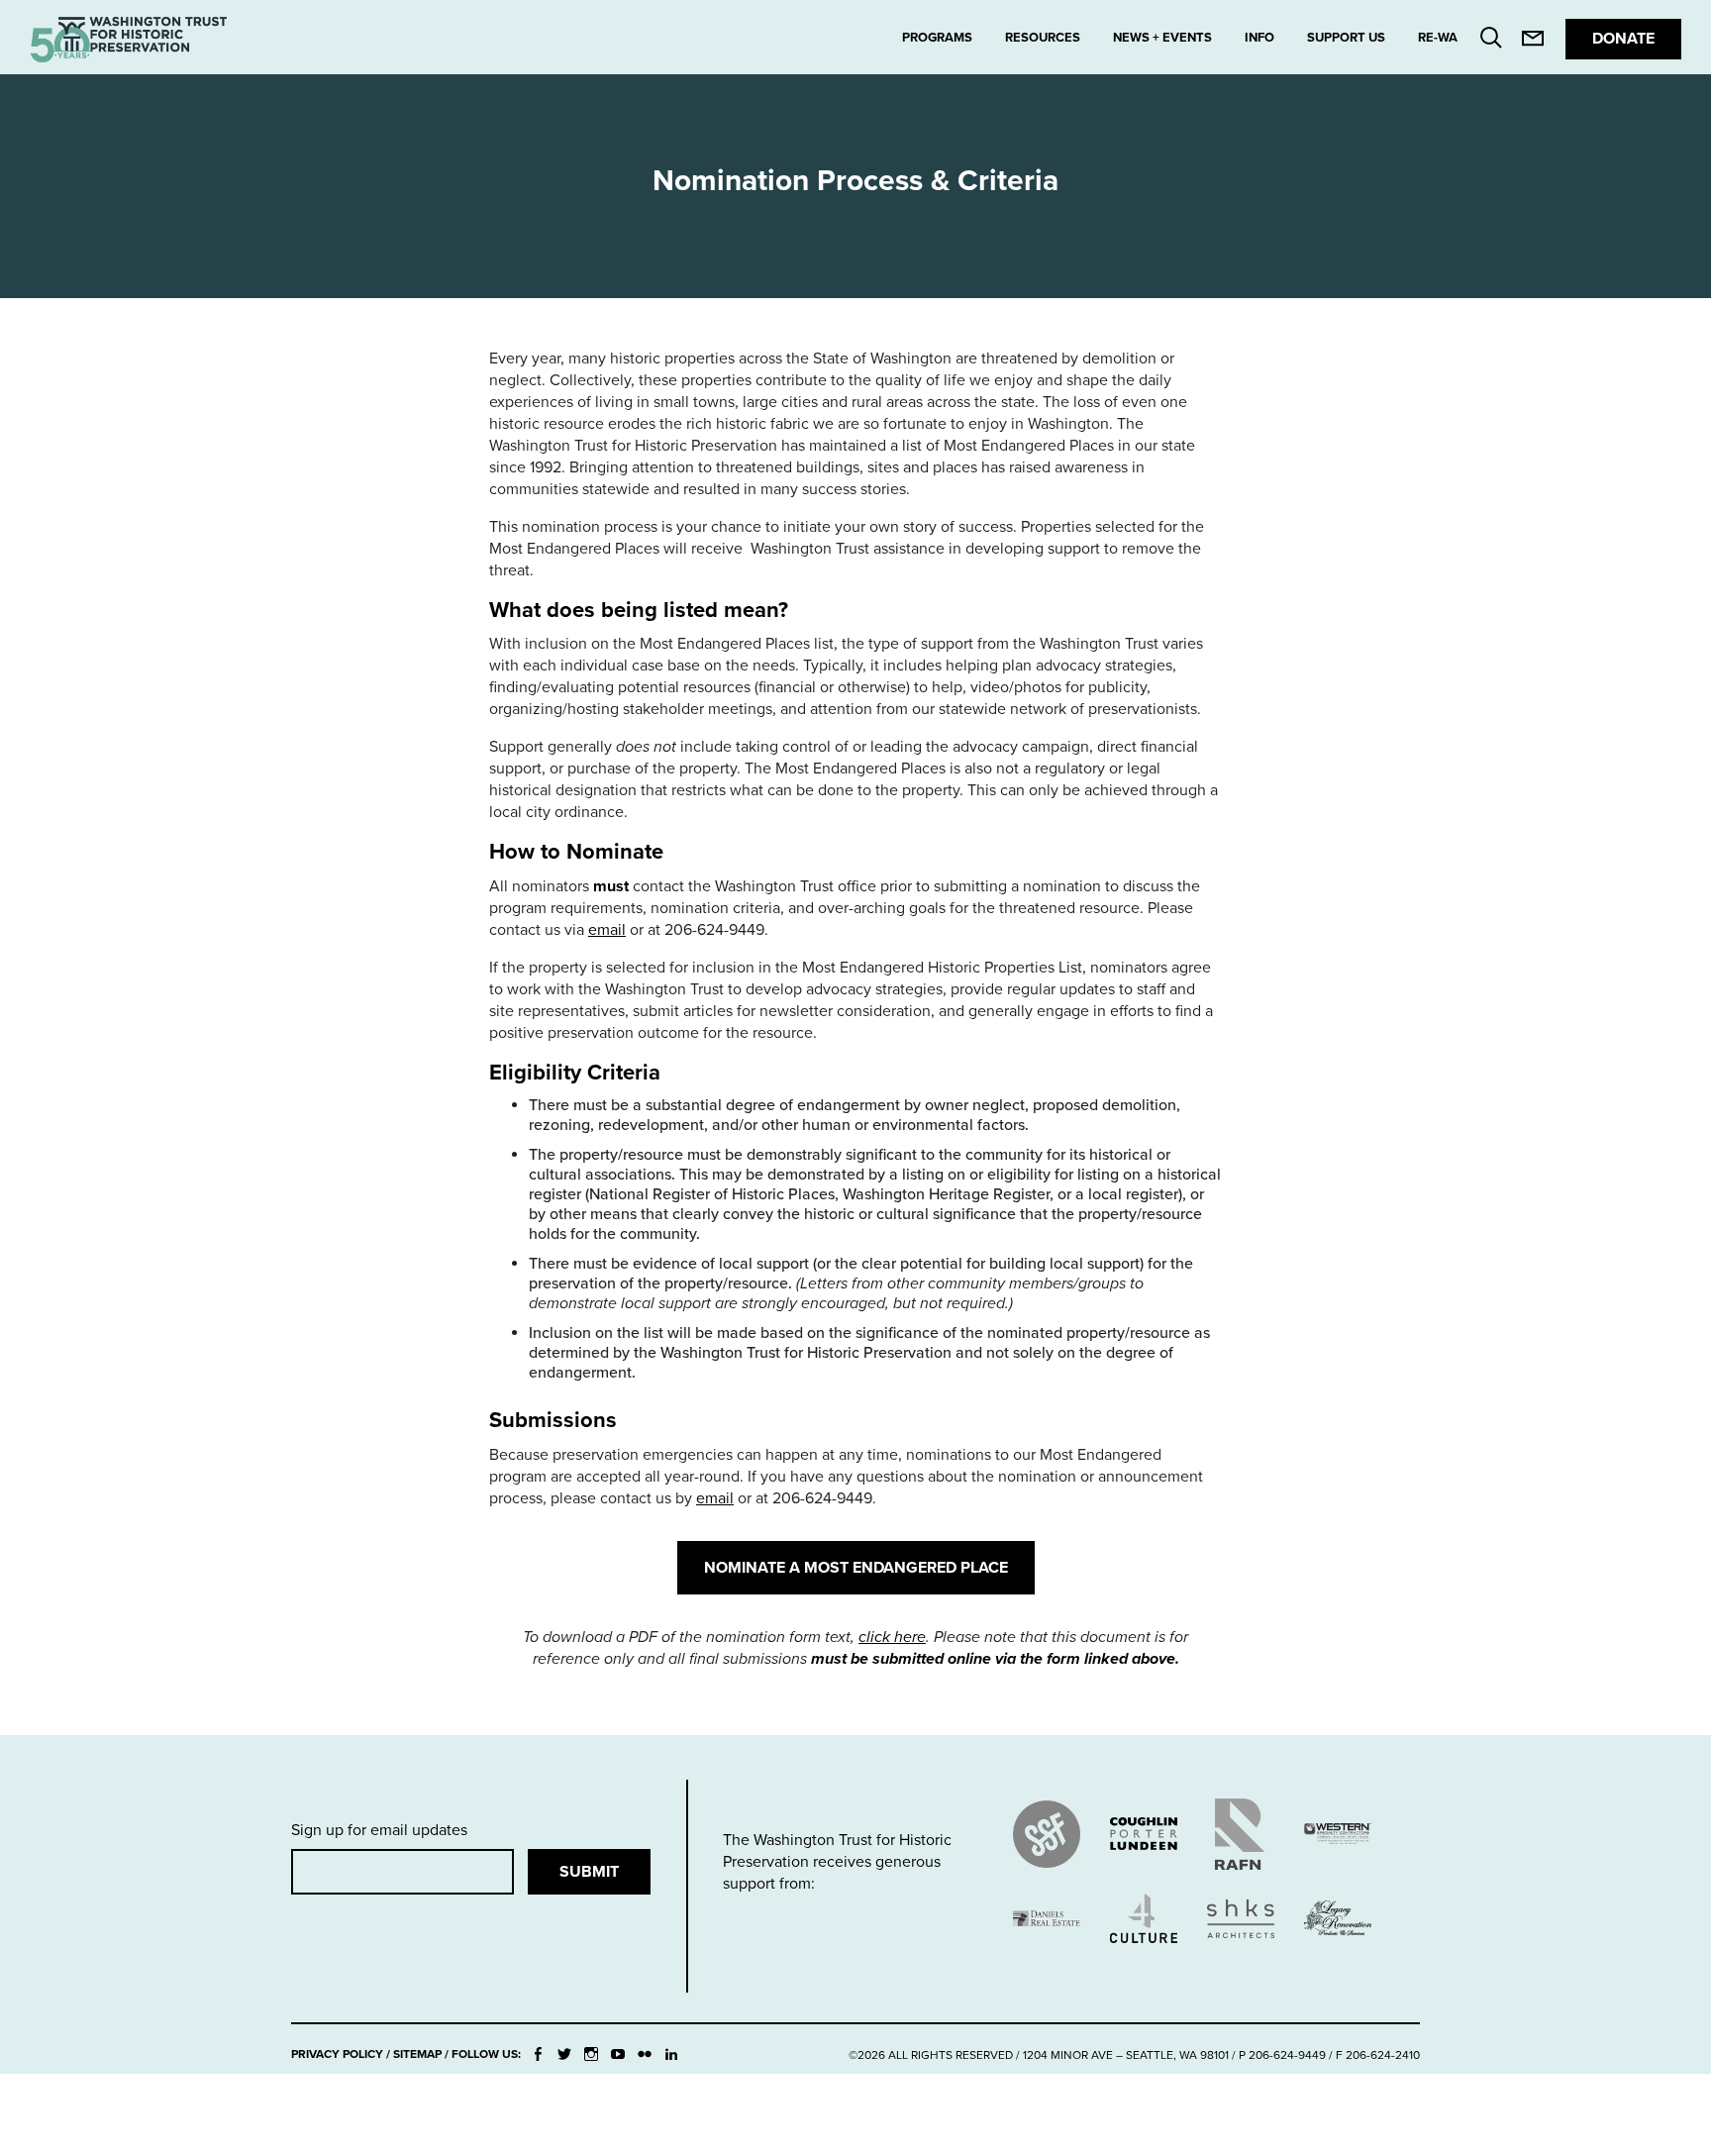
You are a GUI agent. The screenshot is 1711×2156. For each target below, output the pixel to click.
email (607, 930)
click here (892, 1637)
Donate (1623, 39)
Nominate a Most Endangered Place (856, 1568)
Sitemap (417, 2054)
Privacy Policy (337, 2054)
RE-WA (1438, 38)
